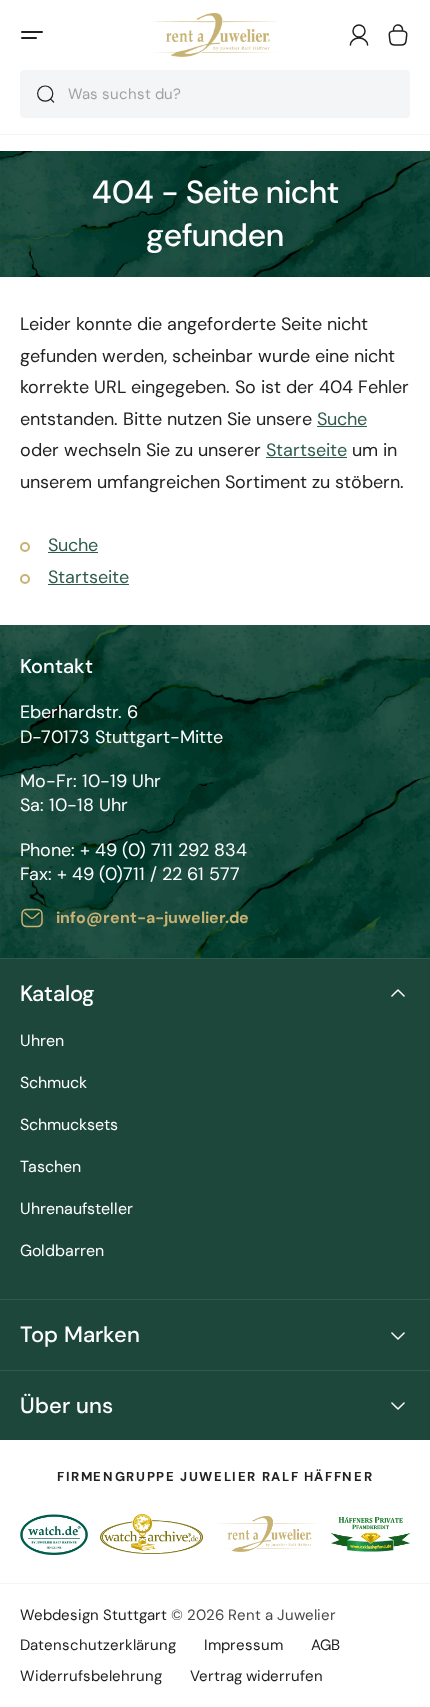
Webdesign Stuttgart (93, 1615)
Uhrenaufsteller (76, 1209)
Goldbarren (62, 1251)
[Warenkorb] (398, 35)
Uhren (42, 1041)
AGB (325, 1645)
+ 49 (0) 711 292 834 (163, 850)
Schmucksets (69, 1125)
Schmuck (53, 1083)
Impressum (243, 1645)
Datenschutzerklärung (98, 1645)
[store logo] (214, 35)
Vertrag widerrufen (256, 1676)
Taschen (50, 1167)
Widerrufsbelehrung (91, 1676)
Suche (342, 419)
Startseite (306, 450)
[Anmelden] (359, 35)
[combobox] (215, 94)
